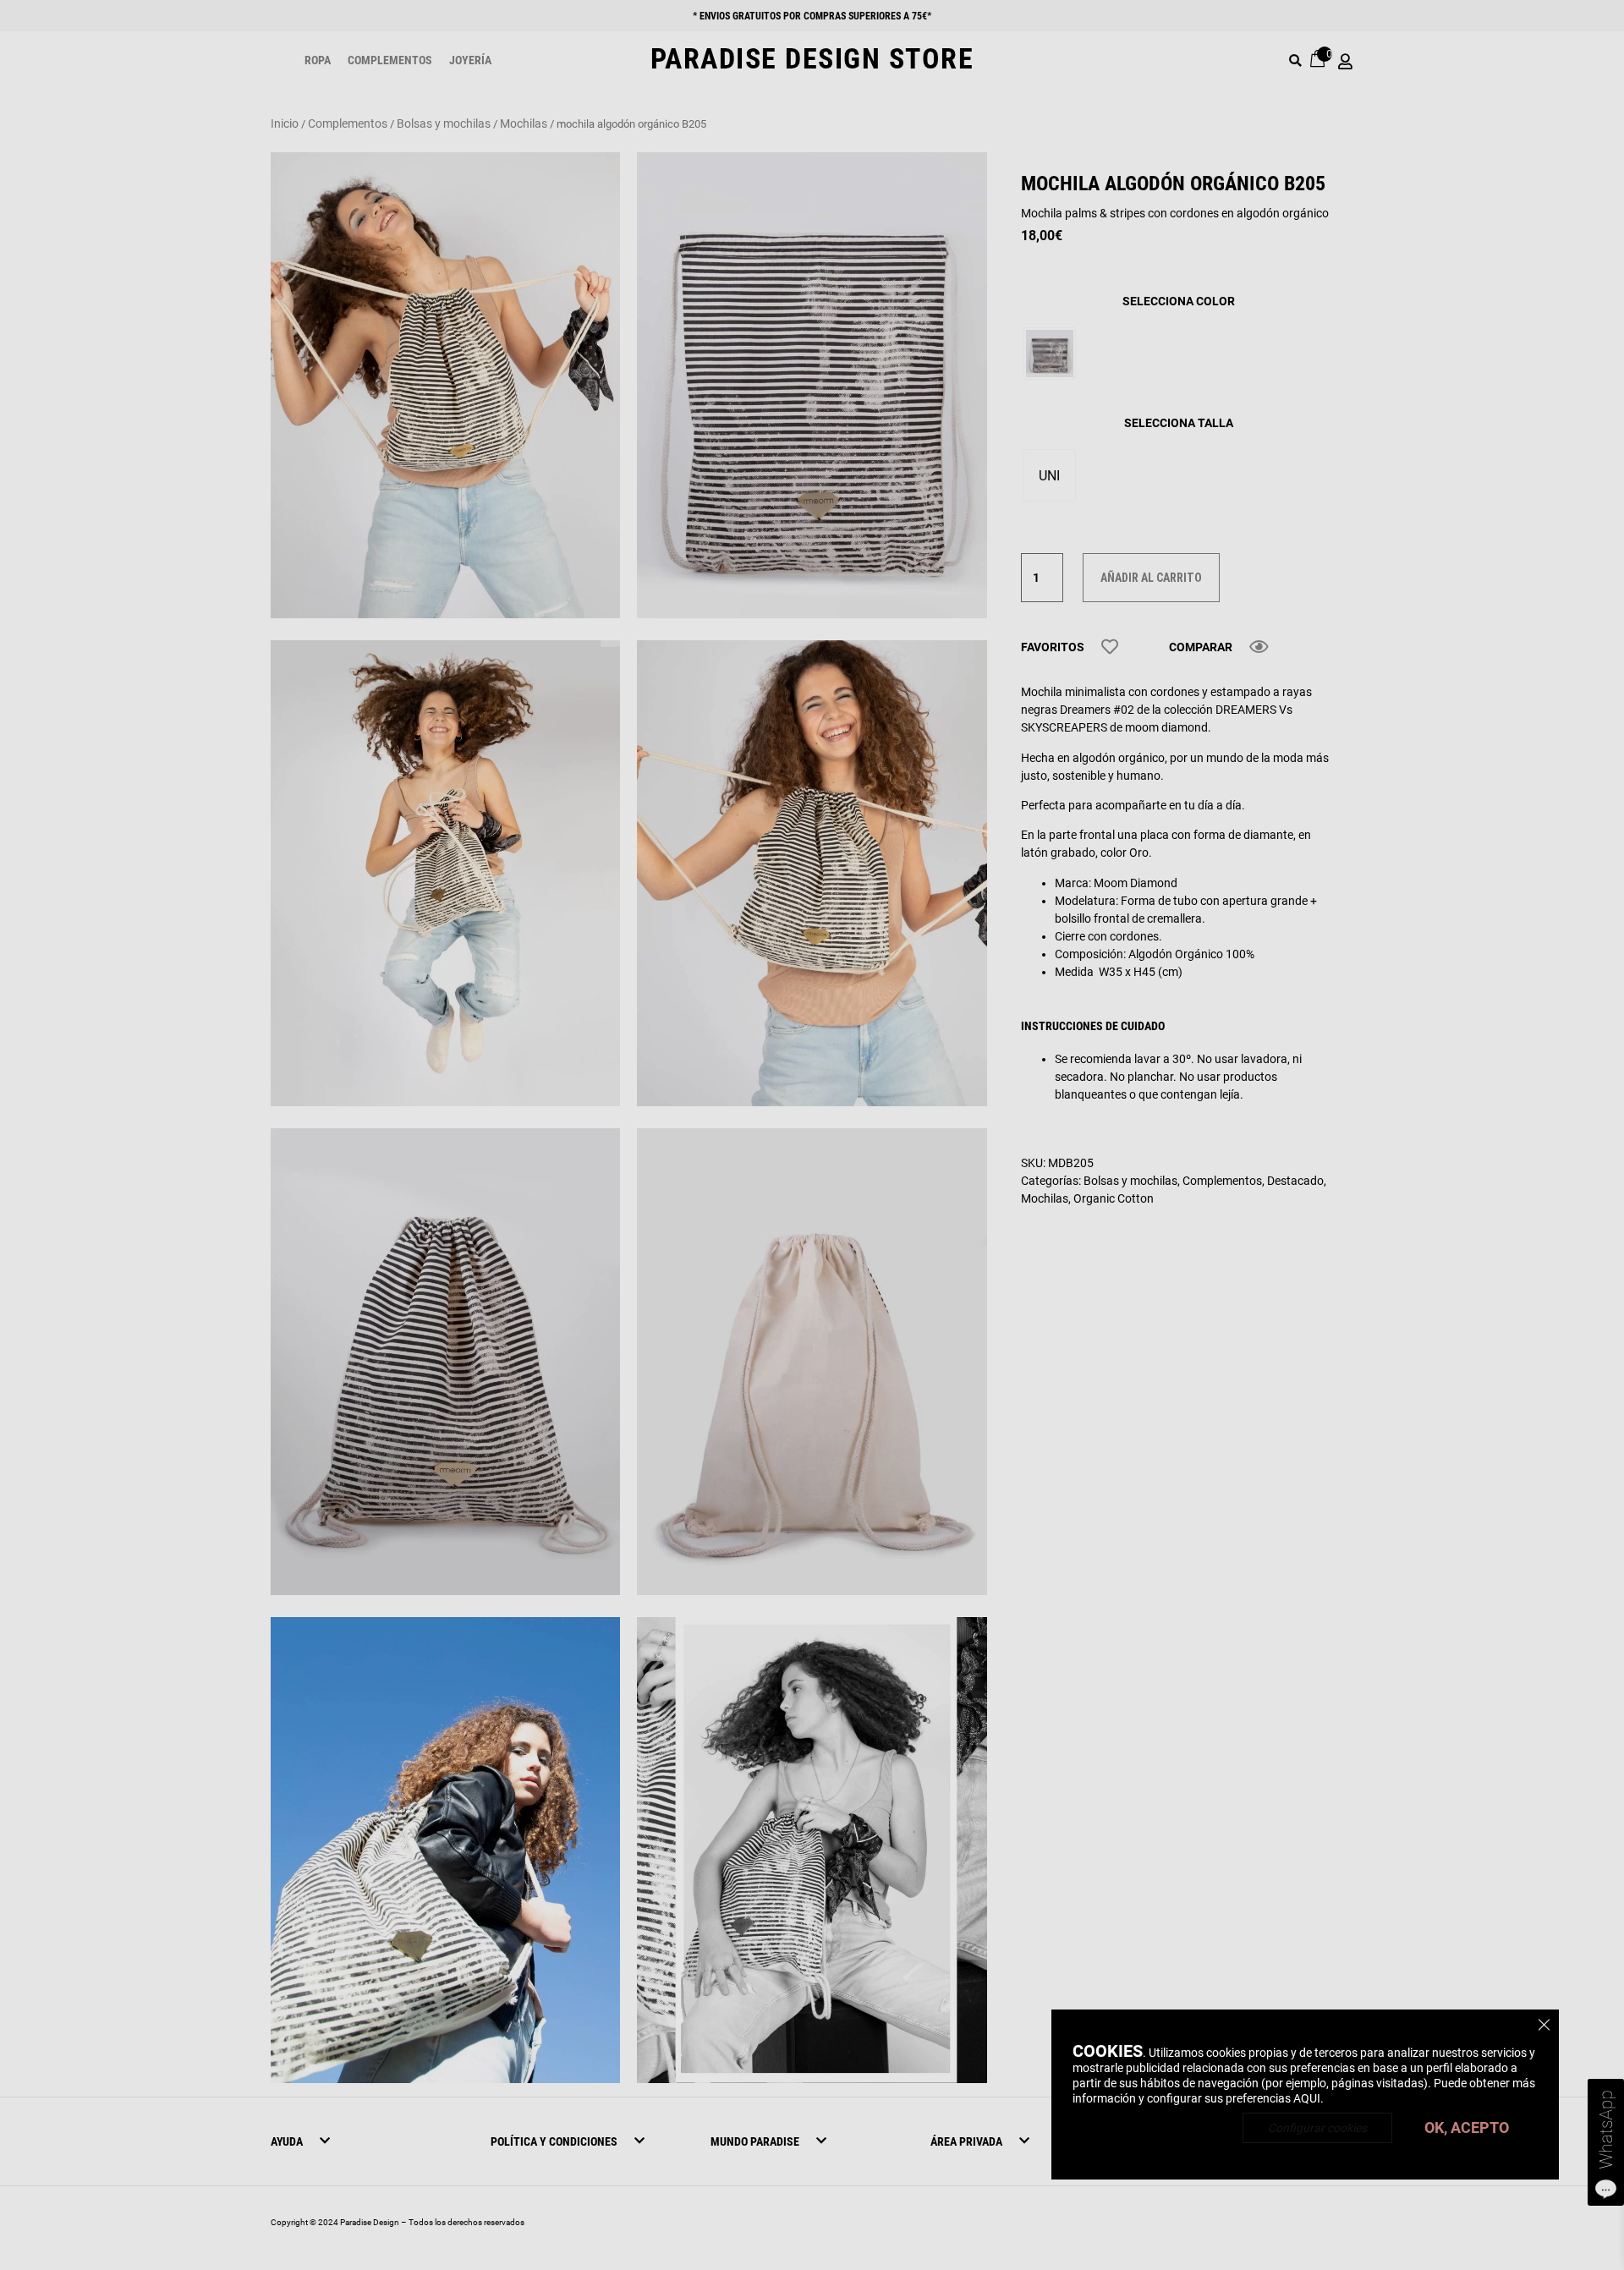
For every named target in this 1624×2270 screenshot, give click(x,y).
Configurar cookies (1317, 2128)
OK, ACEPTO (1467, 2127)
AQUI (1307, 2098)
